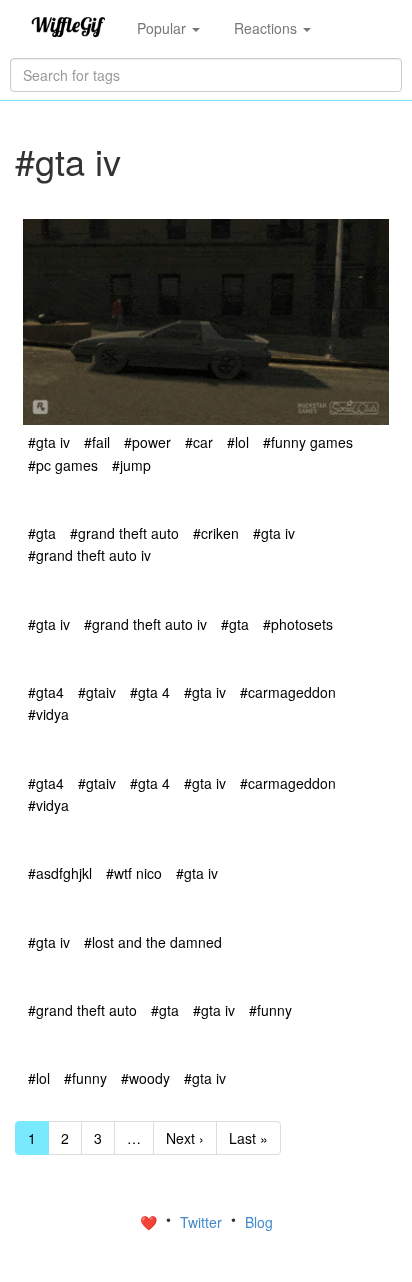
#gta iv (49, 442)
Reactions (267, 28)
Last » (248, 1138)
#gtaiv (97, 692)
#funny (270, 1010)
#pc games (63, 465)
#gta (42, 533)
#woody (145, 1078)
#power (147, 442)
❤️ (150, 1222)
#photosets (298, 624)
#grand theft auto (124, 533)
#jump (131, 465)
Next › (185, 1138)
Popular (163, 28)
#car (199, 442)
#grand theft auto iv (89, 555)
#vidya (48, 714)
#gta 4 (150, 692)
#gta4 (46, 692)
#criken (216, 533)
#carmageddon (288, 692)
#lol (238, 442)
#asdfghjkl (60, 873)
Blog (259, 1222)
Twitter (203, 1222)
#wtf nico (134, 873)
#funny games (308, 442)
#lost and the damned (153, 942)
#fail (97, 442)
